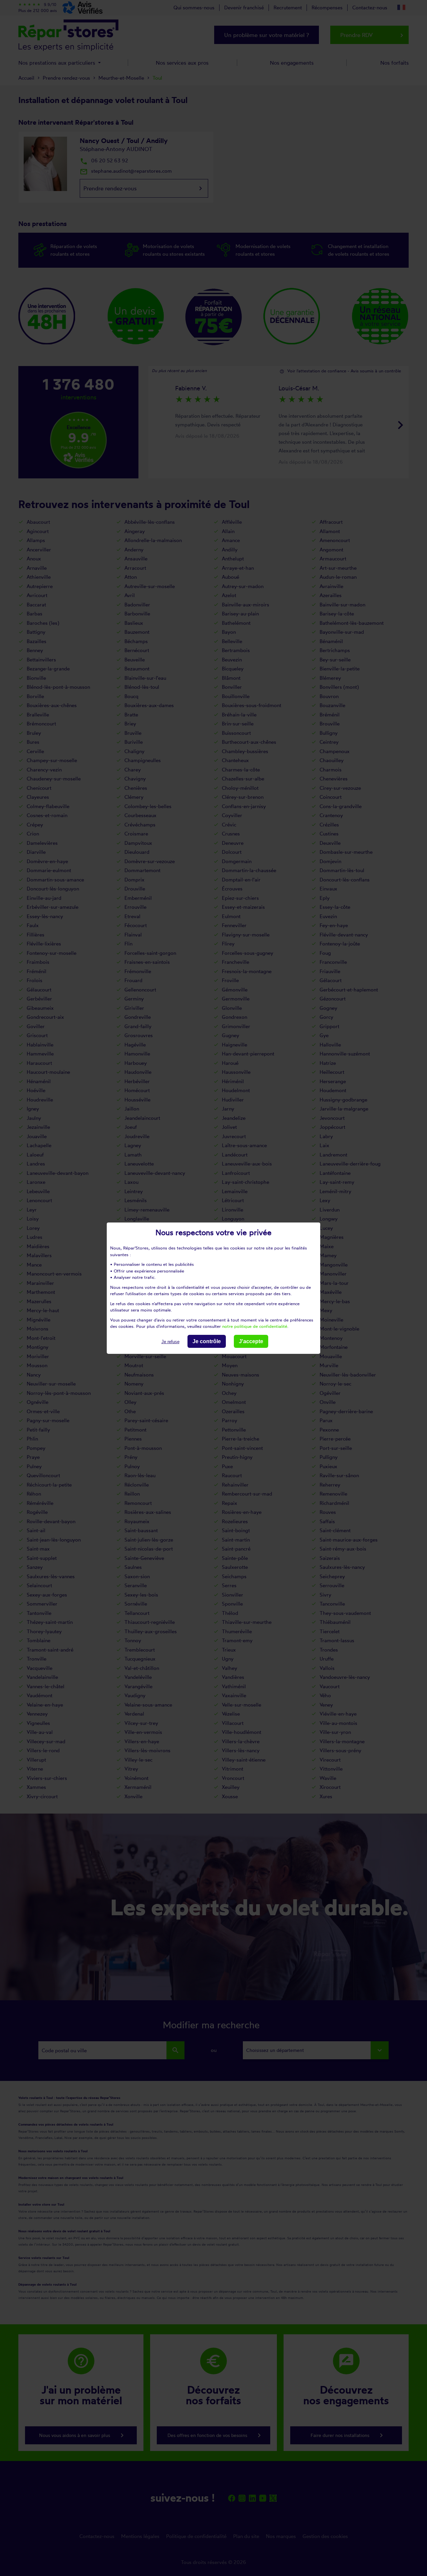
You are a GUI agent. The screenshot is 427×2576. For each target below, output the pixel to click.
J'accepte (251, 1341)
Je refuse (170, 1341)
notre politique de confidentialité (255, 1326)
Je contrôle (207, 1341)
